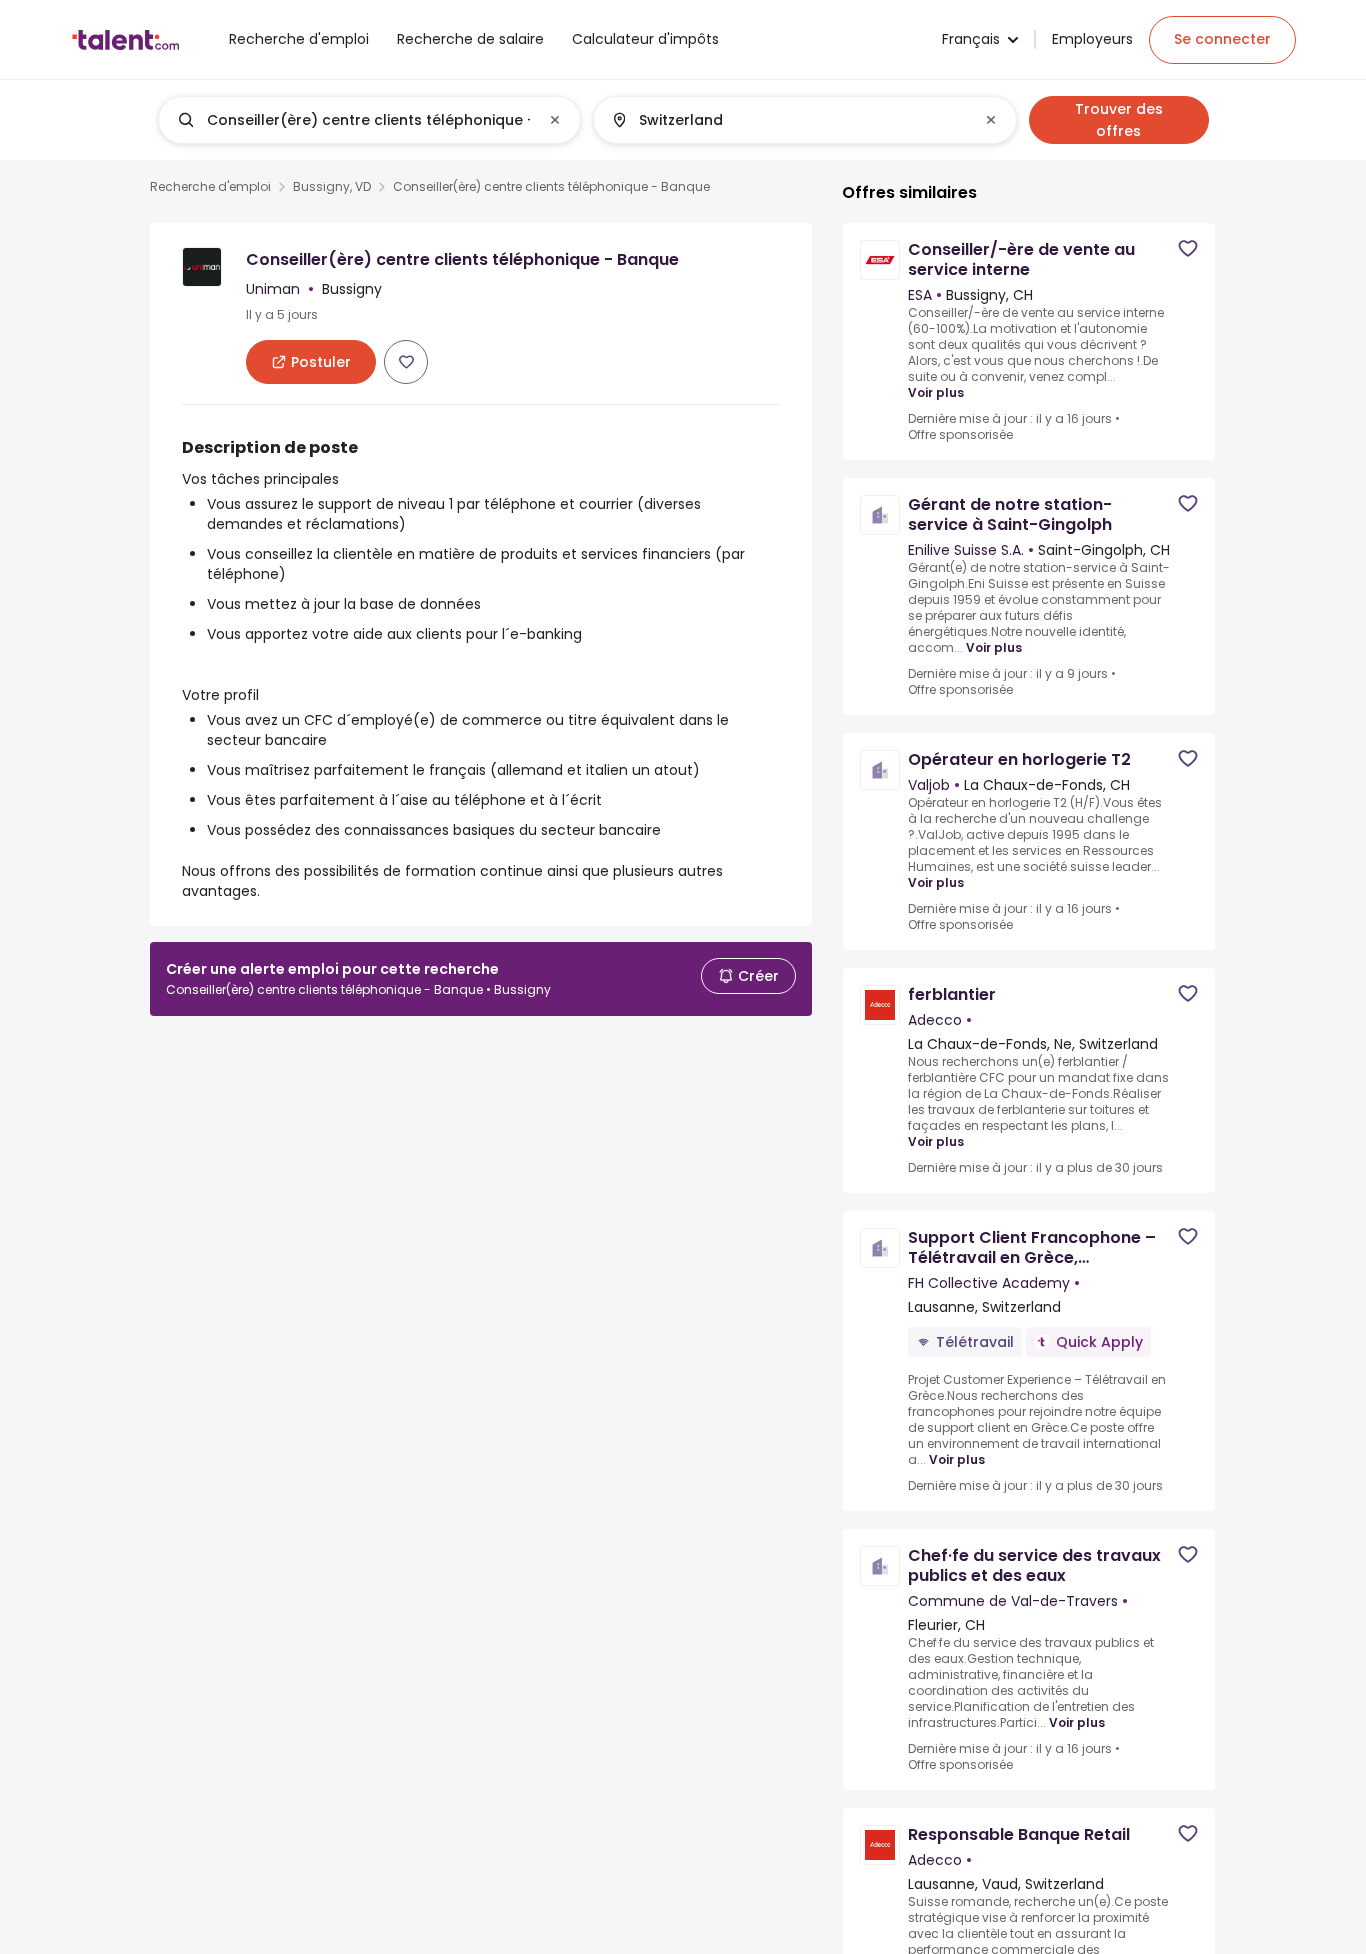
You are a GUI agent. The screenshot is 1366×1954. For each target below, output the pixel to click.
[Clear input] (555, 120)
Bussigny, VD (332, 187)
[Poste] (353, 120)
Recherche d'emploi (210, 187)
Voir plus (936, 393)
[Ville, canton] (788, 120)
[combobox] (368, 120)
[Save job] (406, 362)
